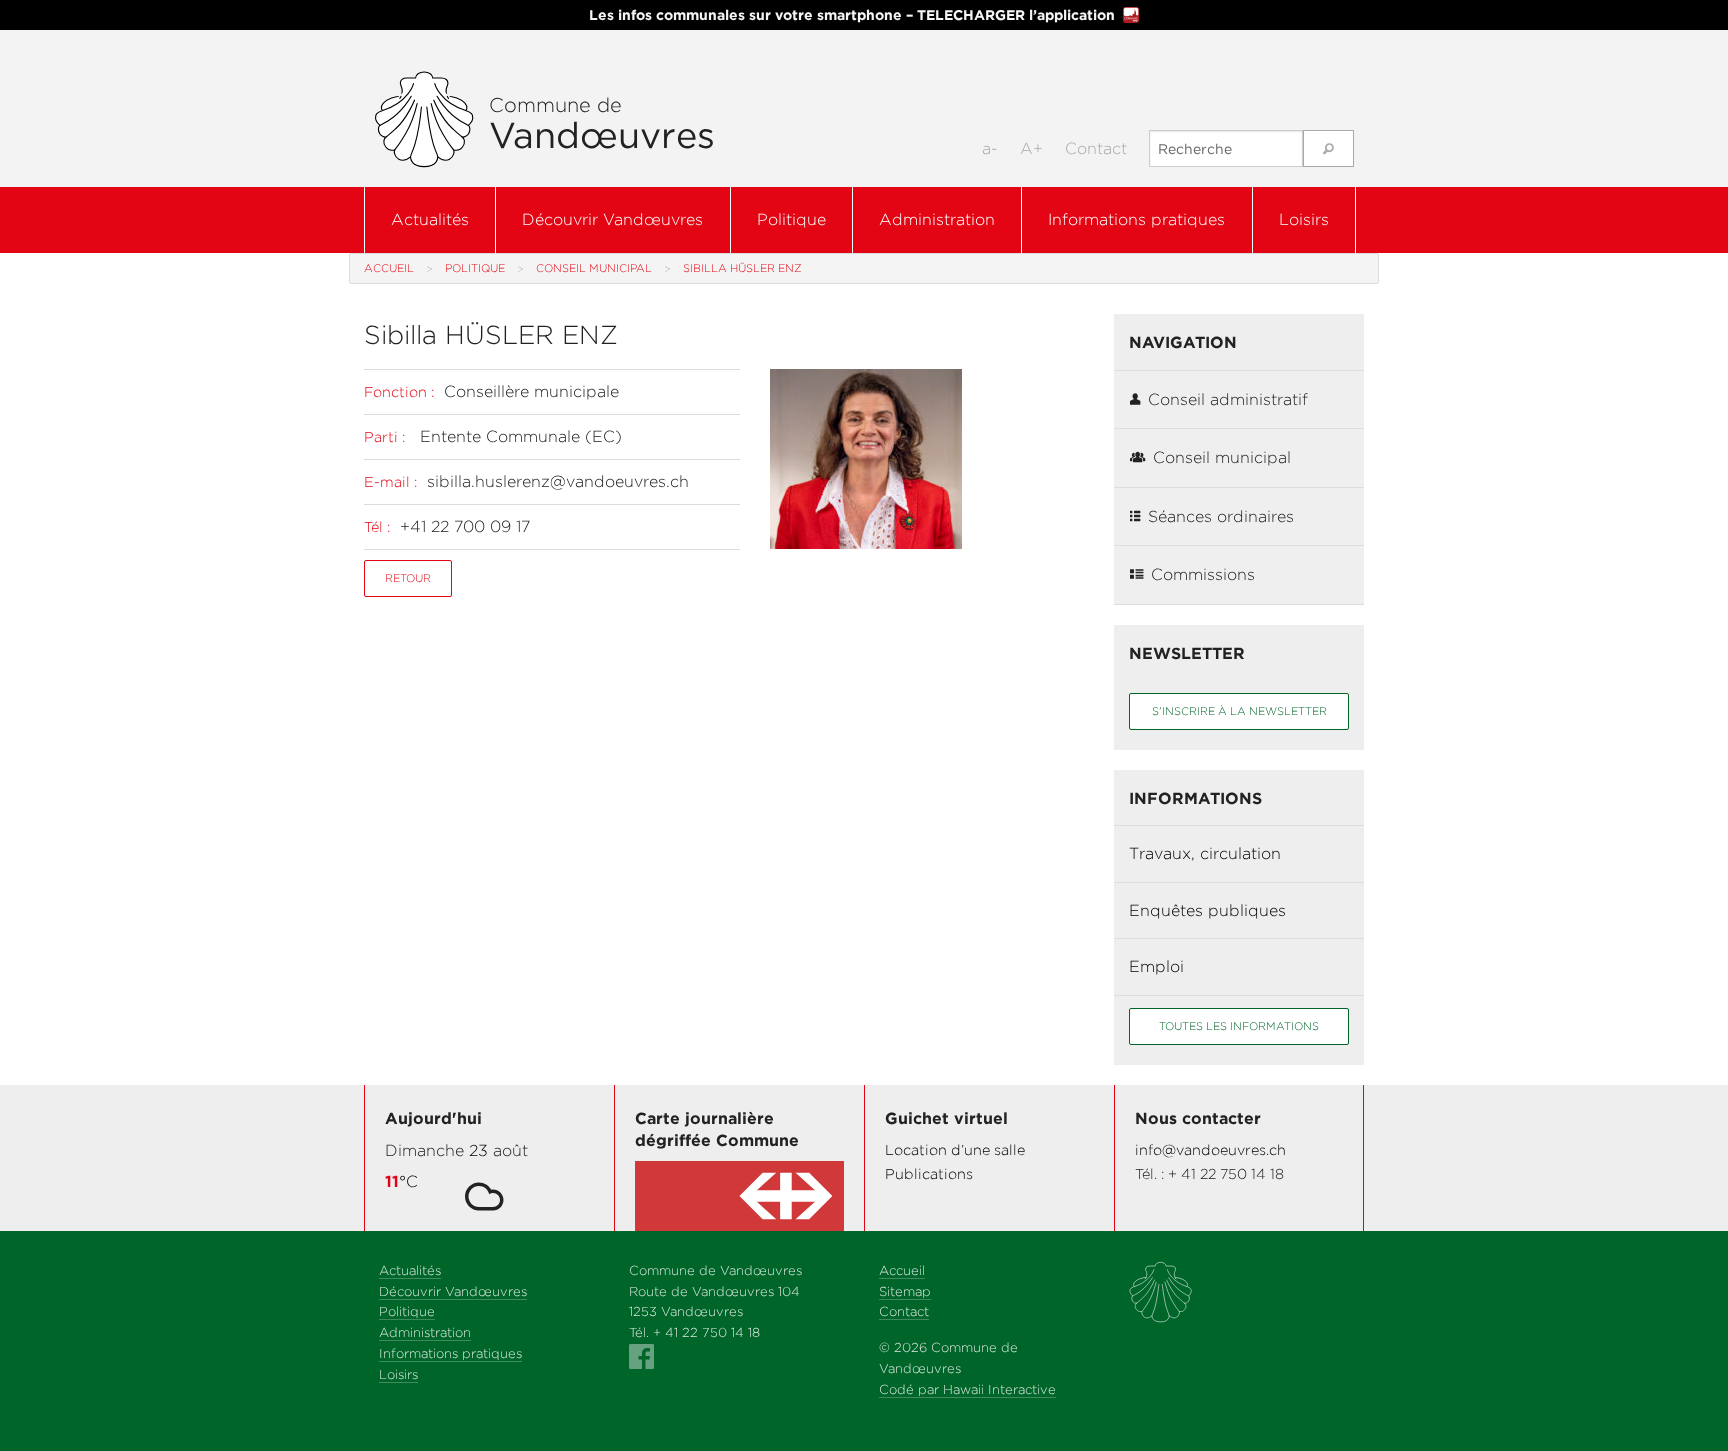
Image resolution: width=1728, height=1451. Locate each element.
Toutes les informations (1239, 1026)
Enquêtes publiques (1207, 910)
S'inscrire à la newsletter (1239, 711)
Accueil (389, 268)
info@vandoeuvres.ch (1210, 1149)
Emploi (1156, 966)
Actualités (430, 219)
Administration (937, 219)
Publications (929, 1173)
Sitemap (905, 1291)
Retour (408, 578)
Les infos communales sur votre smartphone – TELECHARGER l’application (852, 15)
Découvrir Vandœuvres (612, 219)
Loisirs (1304, 219)
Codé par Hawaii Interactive (967, 1389)
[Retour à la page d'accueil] (424, 120)
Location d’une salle (955, 1149)
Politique (791, 219)
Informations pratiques (1136, 219)
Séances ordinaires (1221, 516)
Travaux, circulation (1205, 853)
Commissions (1203, 574)
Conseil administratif (1228, 399)
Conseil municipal (594, 268)
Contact (1096, 148)
